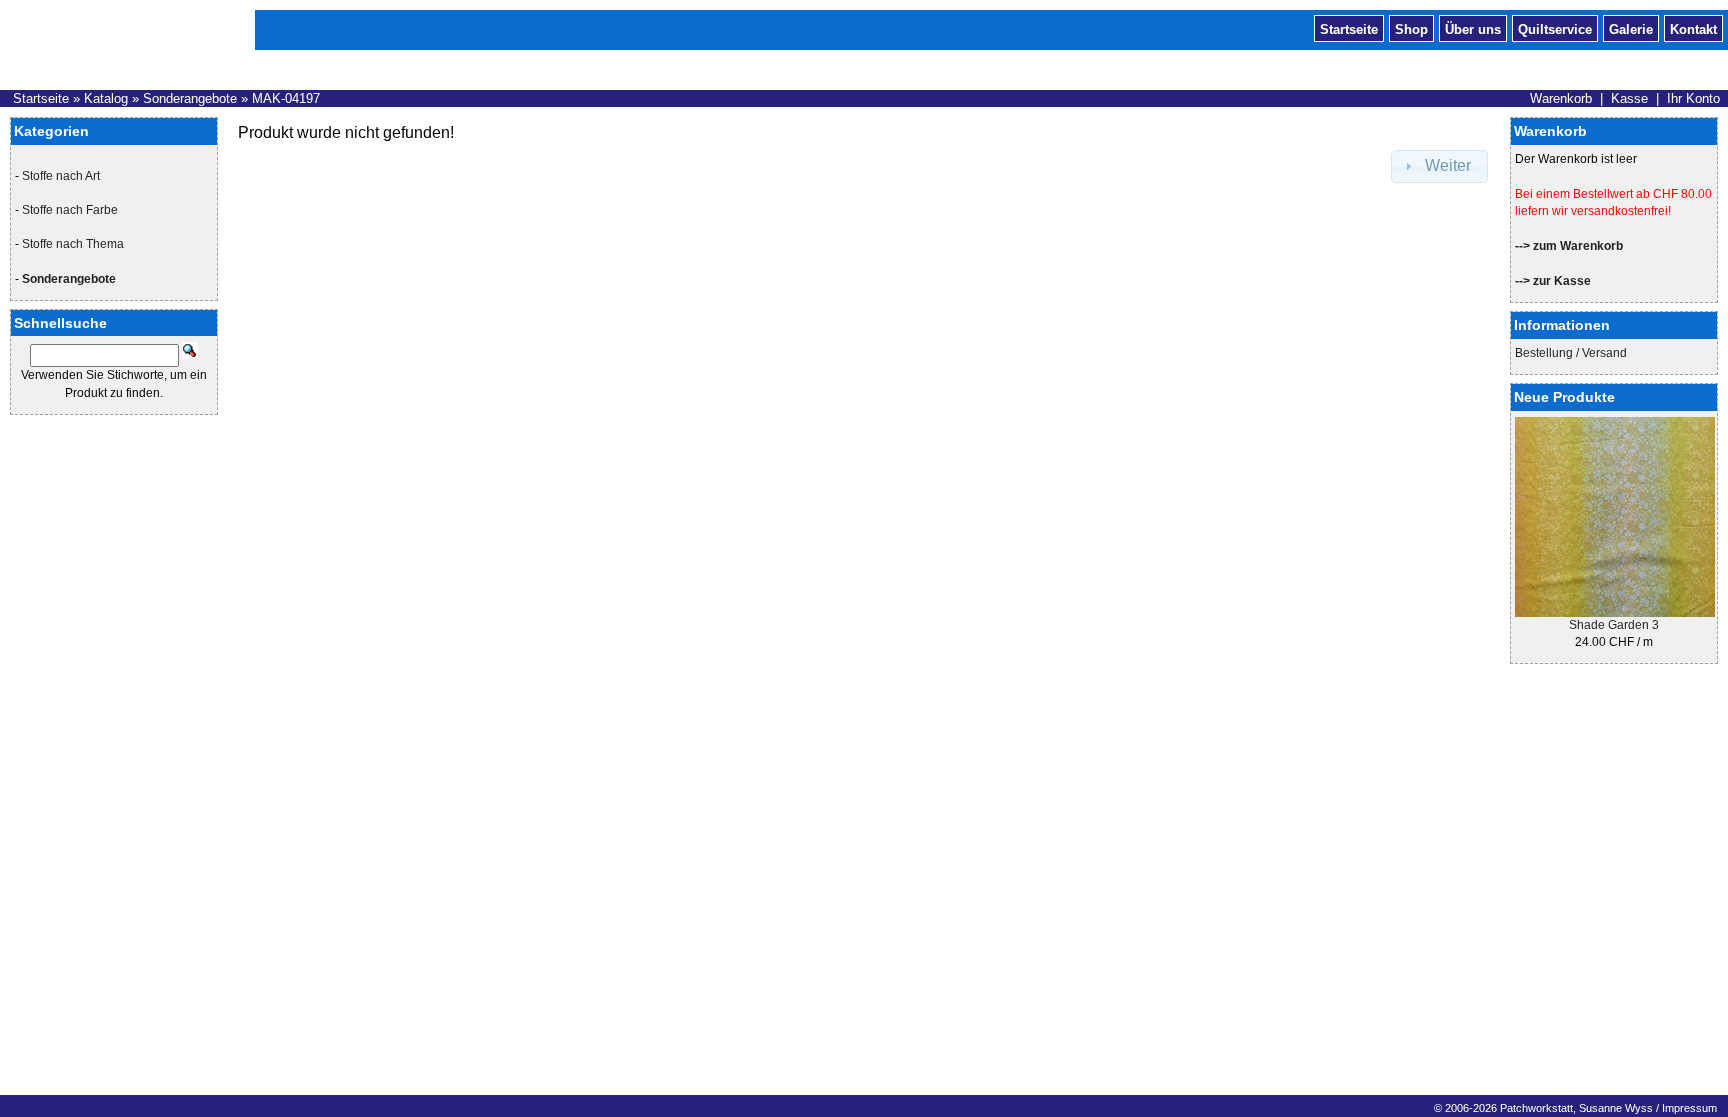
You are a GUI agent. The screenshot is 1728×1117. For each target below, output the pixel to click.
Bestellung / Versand (1571, 353)
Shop (1411, 28)
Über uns (1473, 28)
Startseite (1349, 28)
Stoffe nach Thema (73, 244)
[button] (1440, 166)
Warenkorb (1561, 98)
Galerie (1631, 28)
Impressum (1689, 1108)
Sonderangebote (190, 98)
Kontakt (1693, 28)
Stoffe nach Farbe (70, 210)
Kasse (1629, 98)
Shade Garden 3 (1614, 625)
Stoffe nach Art (61, 176)
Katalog (106, 98)
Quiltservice (1555, 28)
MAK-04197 (286, 98)
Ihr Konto (1693, 98)
